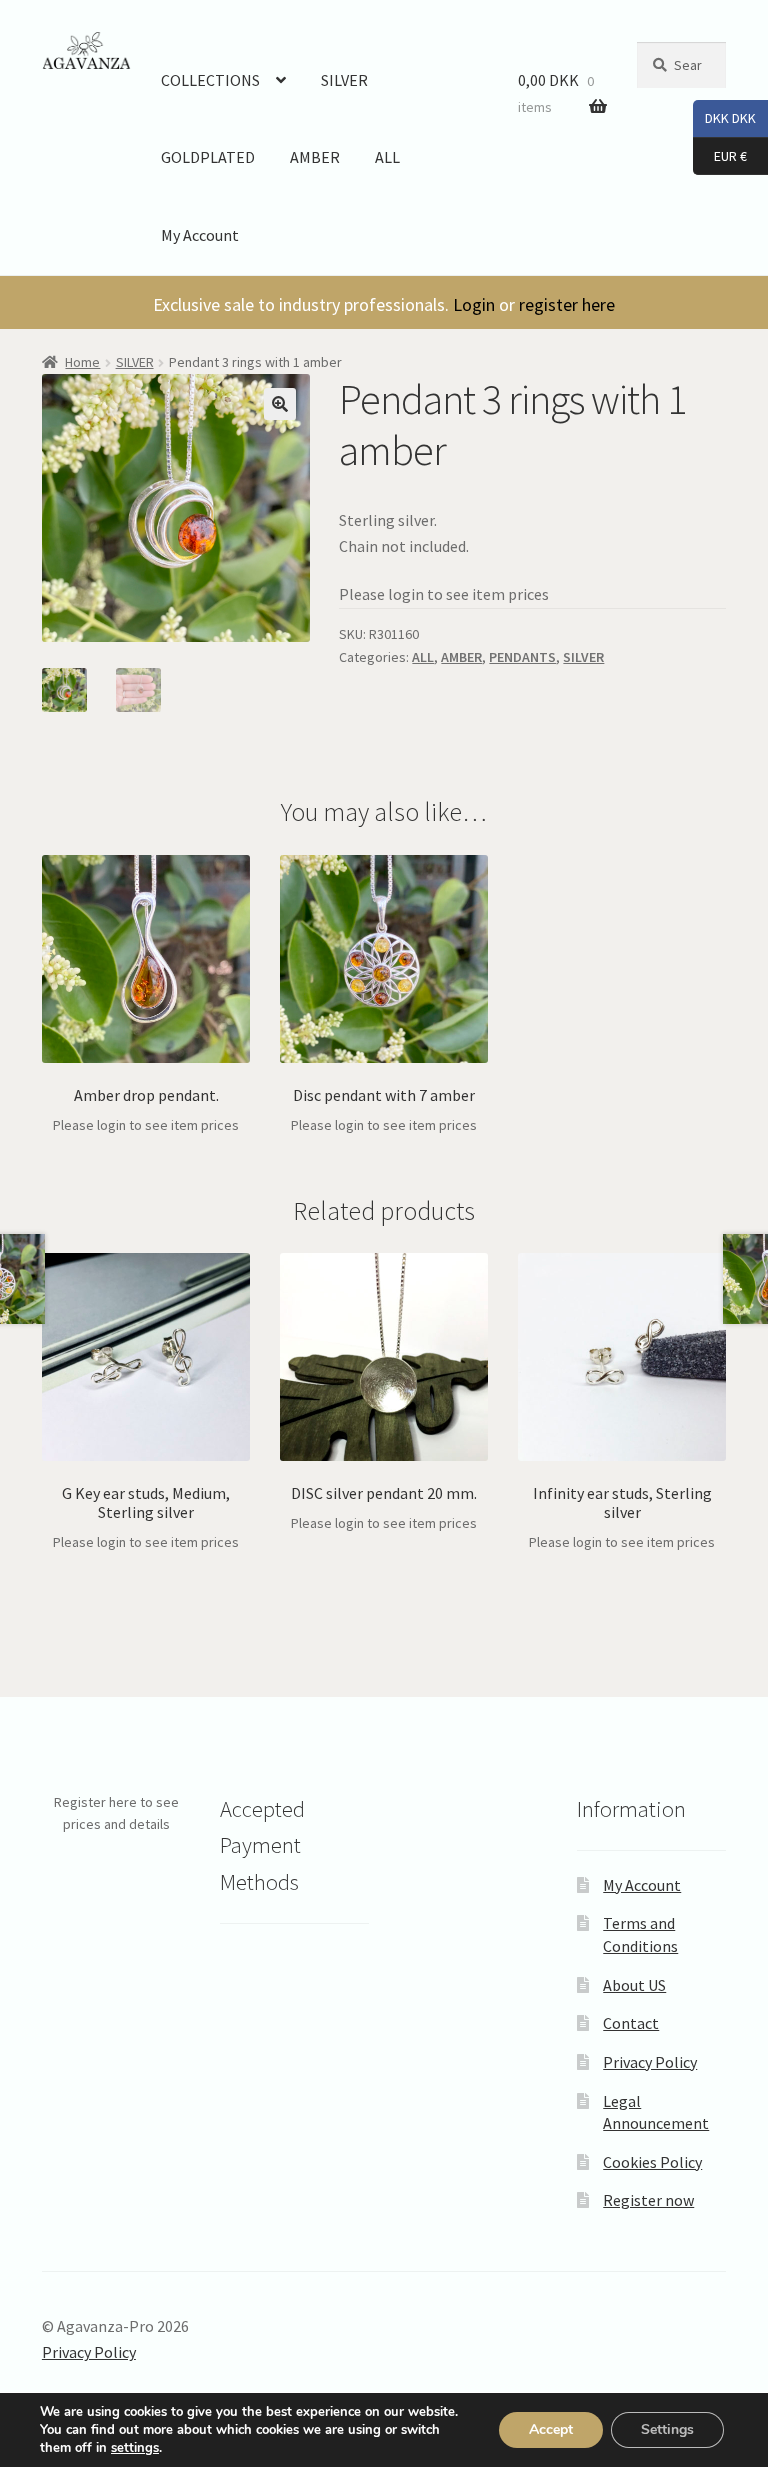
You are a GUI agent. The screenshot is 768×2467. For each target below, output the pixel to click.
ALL (387, 157)
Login (474, 304)
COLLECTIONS (210, 80)
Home (82, 362)
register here (567, 304)
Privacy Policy (650, 2062)
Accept (551, 2429)
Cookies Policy (652, 2162)
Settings (667, 2429)
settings (135, 2448)
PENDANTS (522, 657)
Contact (631, 2023)
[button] (280, 404)
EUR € (720, 154)
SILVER (344, 80)
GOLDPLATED (208, 157)
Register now (648, 2200)
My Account (200, 235)
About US (634, 1985)
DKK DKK (724, 117)
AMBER (315, 157)
